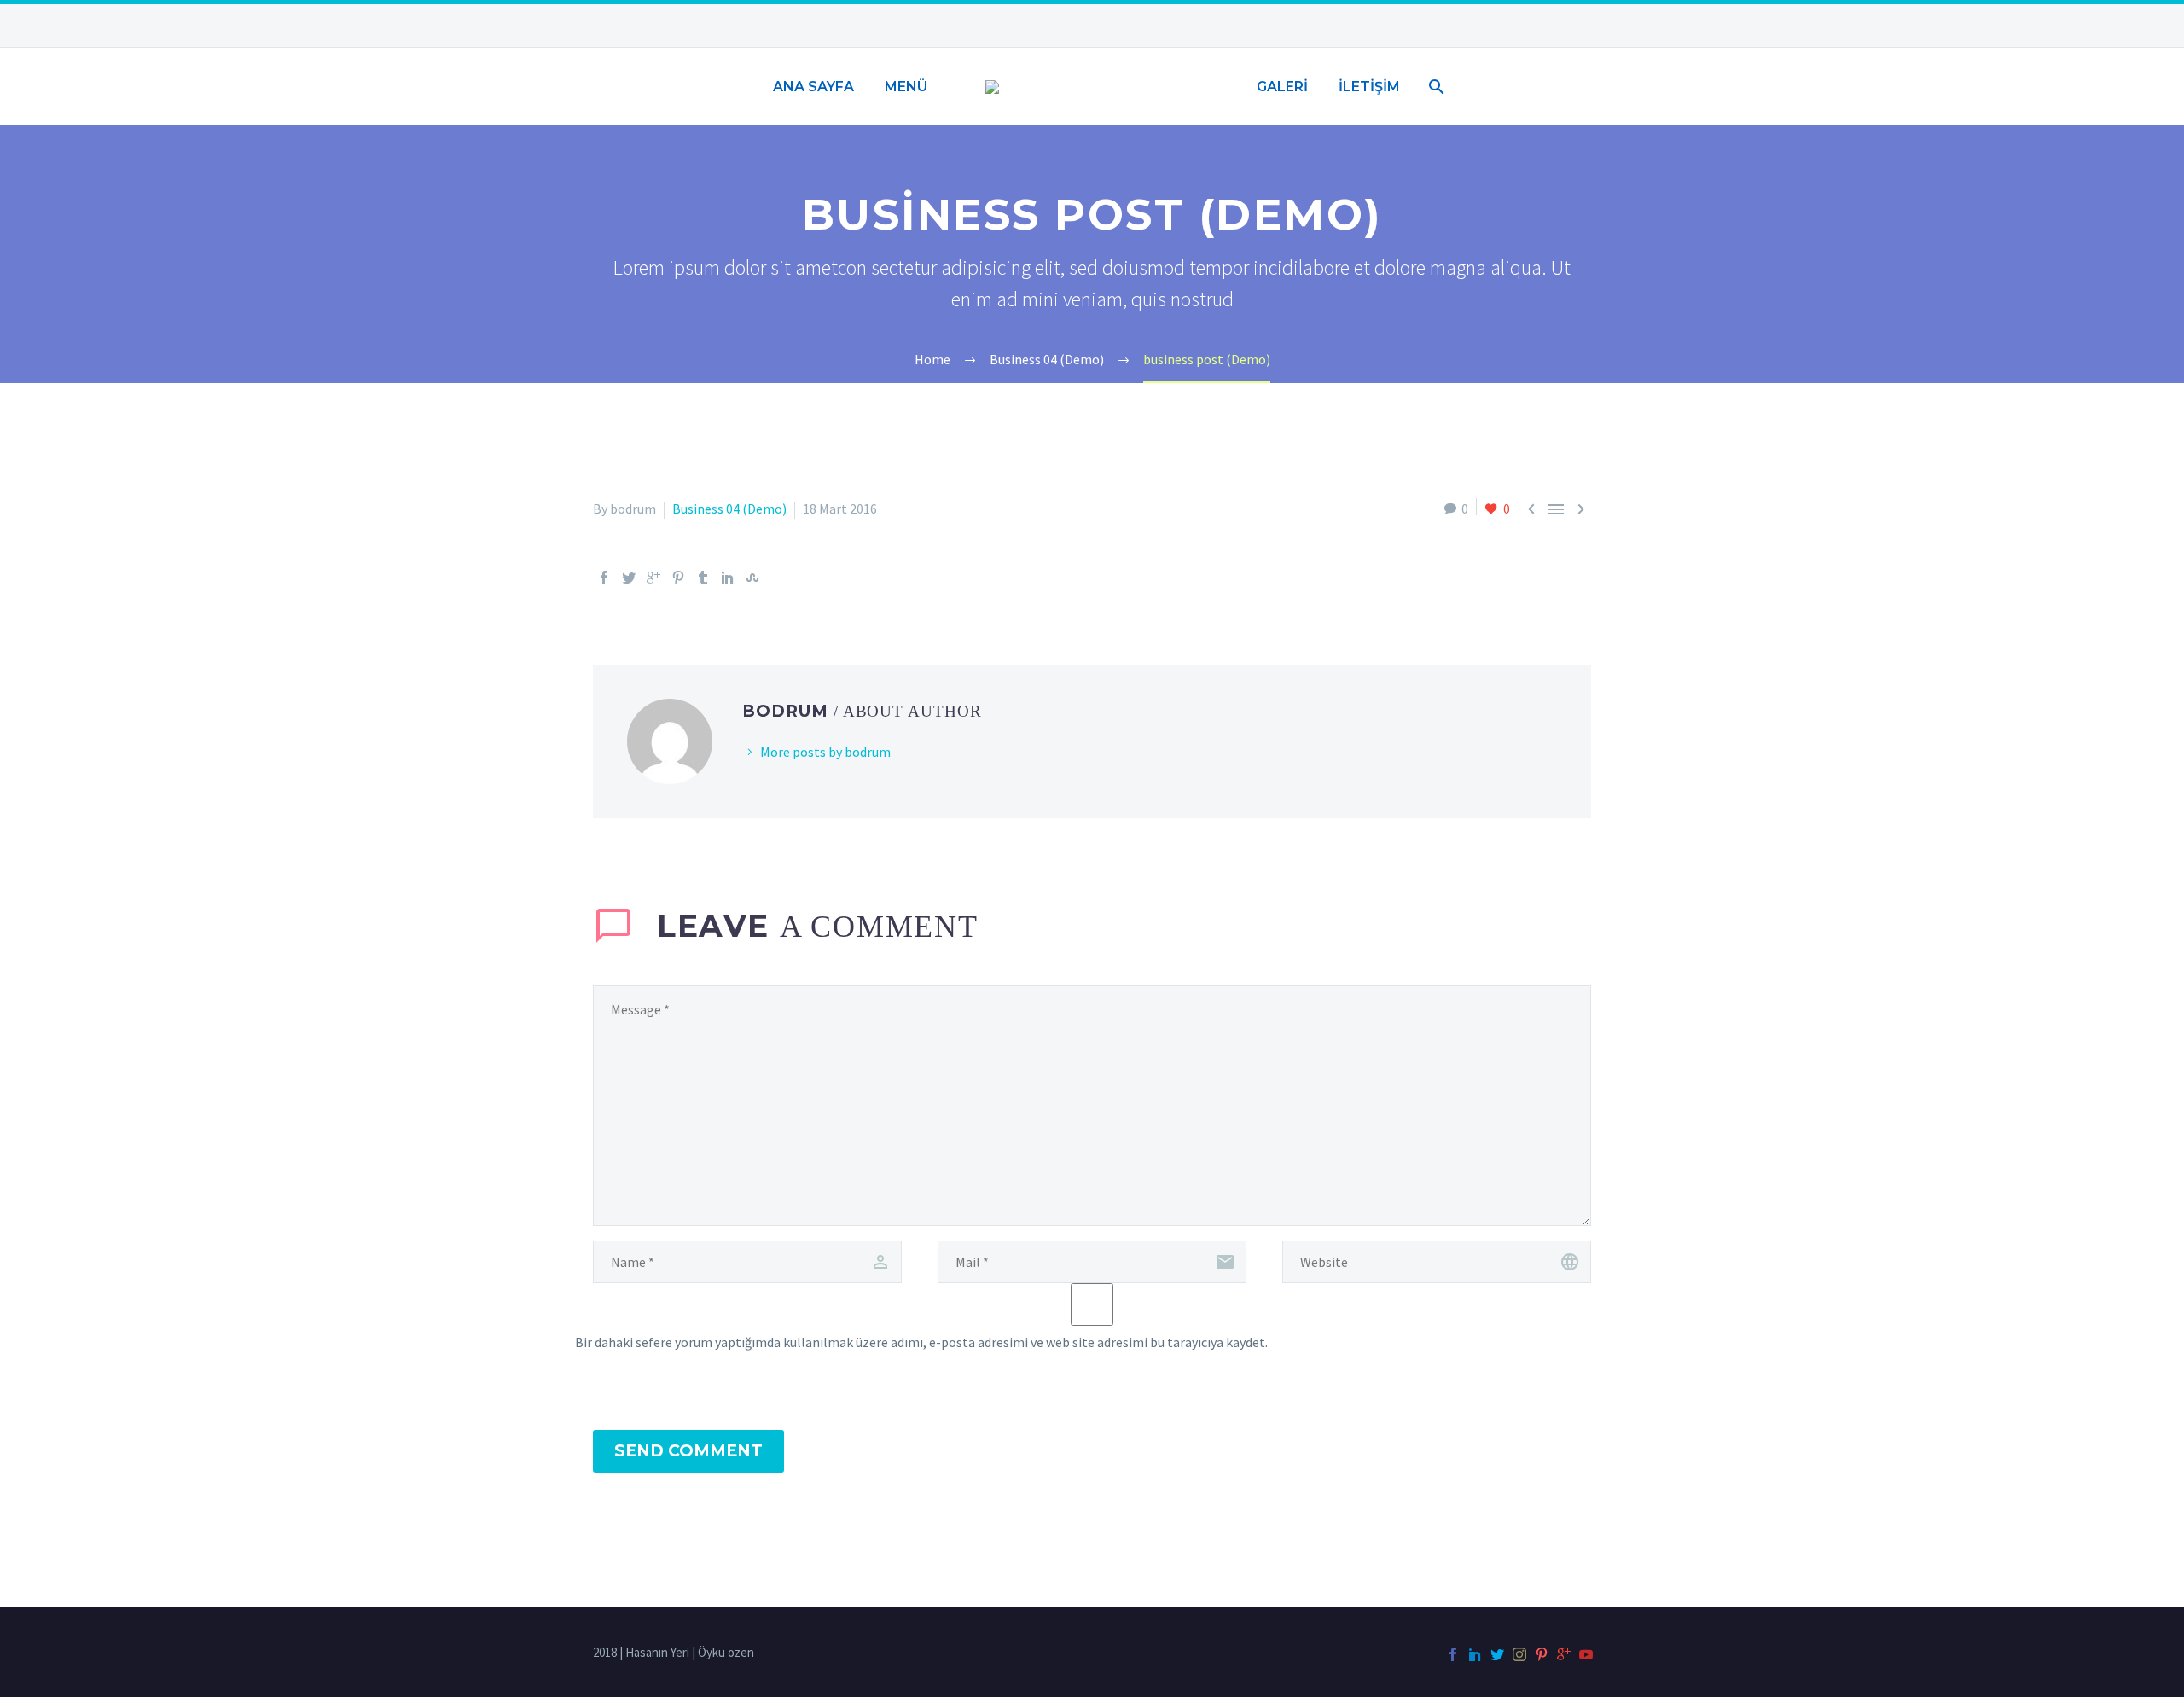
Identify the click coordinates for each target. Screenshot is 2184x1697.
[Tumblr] (703, 578)
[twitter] (1497, 1654)
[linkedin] (1475, 1654)
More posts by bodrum (825, 752)
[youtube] (1586, 1654)
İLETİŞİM (1369, 87)
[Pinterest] (678, 578)
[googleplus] (1564, 1654)
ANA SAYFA (813, 87)
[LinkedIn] (728, 578)
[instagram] (1519, 1654)
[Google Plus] (653, 578)
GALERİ (1282, 87)
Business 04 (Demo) (729, 509)
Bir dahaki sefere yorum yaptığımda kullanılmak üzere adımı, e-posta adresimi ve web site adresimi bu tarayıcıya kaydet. (921, 1342)
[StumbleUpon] (752, 578)
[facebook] (1453, 1654)
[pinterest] (1542, 1654)
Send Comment (688, 1451)
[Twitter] (629, 578)
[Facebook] (604, 578)
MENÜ (906, 87)
